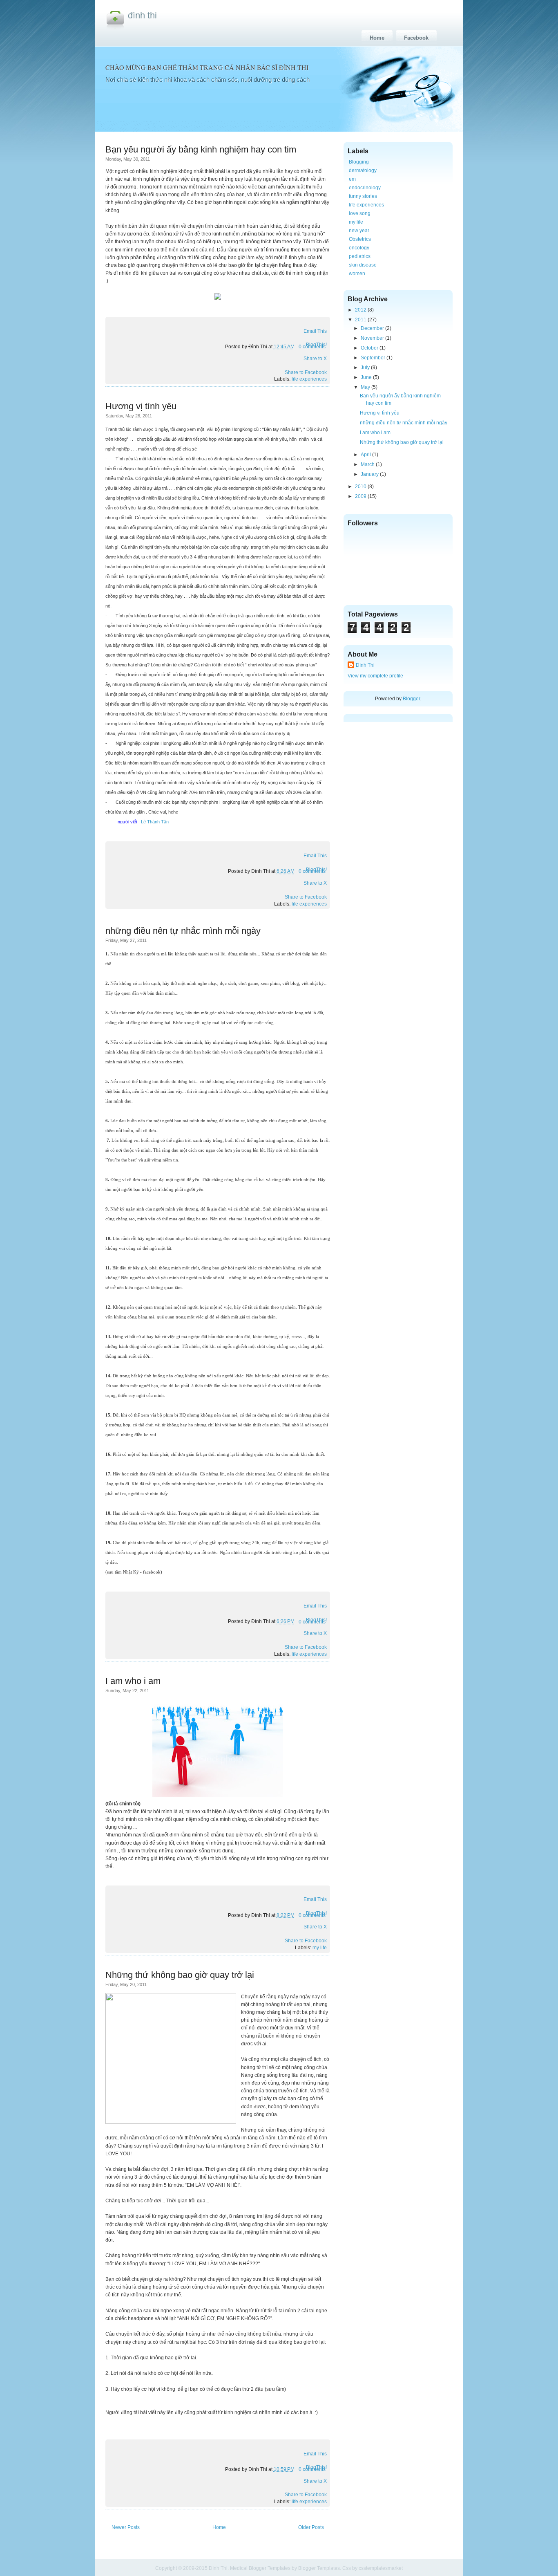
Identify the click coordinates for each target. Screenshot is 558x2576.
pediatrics (360, 256)
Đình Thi (142, 15)
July (365, 368)
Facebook (416, 38)
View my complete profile (375, 676)
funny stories (363, 196)
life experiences (309, 379)
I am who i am (133, 1681)
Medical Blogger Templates (260, 2568)
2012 (361, 310)
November (372, 338)
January (370, 474)
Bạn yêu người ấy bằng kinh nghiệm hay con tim (201, 149)
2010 (361, 487)
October (369, 348)
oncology (359, 248)
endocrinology (365, 188)
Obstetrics (360, 239)
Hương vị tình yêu (141, 406)
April (366, 455)
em (352, 179)
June (366, 377)
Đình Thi (365, 665)
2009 (361, 496)
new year (359, 231)
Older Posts (311, 2527)
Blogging (359, 162)
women (357, 274)
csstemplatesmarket (381, 2568)
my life (320, 1948)
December (372, 328)
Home (377, 38)
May (365, 387)
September (373, 358)
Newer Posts (126, 2527)
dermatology (363, 170)
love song (360, 213)
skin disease (363, 265)
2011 (361, 320)
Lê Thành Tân (154, 822)
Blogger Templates (319, 2568)
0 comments (312, 347)
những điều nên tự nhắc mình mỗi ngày (183, 931)
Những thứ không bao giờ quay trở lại (180, 1975)
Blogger (411, 699)
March (368, 464)
